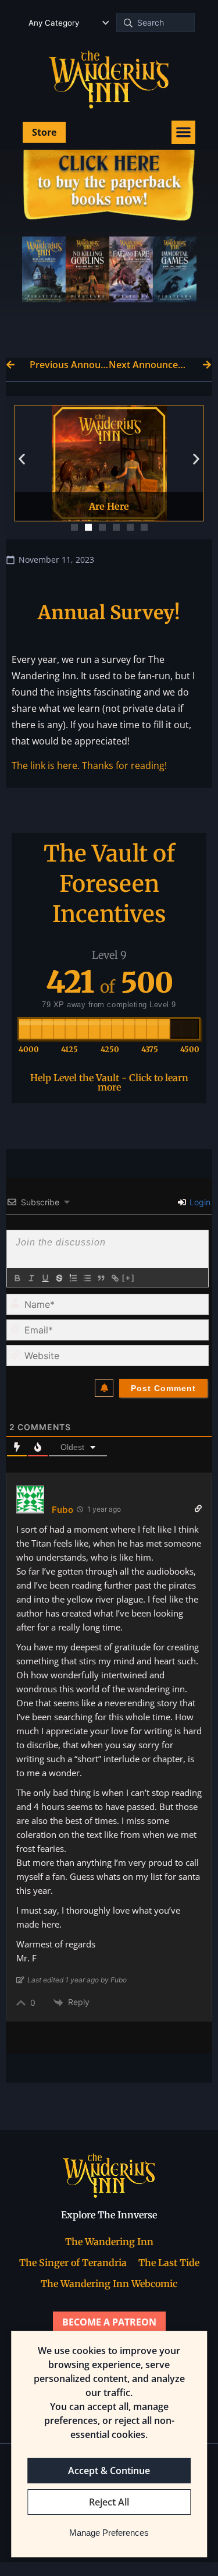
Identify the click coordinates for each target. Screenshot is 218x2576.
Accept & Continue (109, 2471)
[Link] (115, 1278)
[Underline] (45, 1278)
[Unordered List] (87, 1278)
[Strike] (59, 1278)
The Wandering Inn (109, 2242)
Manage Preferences (109, 2533)
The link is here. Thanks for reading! (89, 765)
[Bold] (17, 1278)
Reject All (109, 2502)
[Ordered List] (73, 1278)
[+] (128, 1278)
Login (199, 1202)
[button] (183, 133)
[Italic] (31, 1278)
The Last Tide (169, 2263)
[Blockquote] (101, 1278)
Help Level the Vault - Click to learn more (109, 1082)
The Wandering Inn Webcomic (109, 2284)
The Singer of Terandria (73, 2263)
